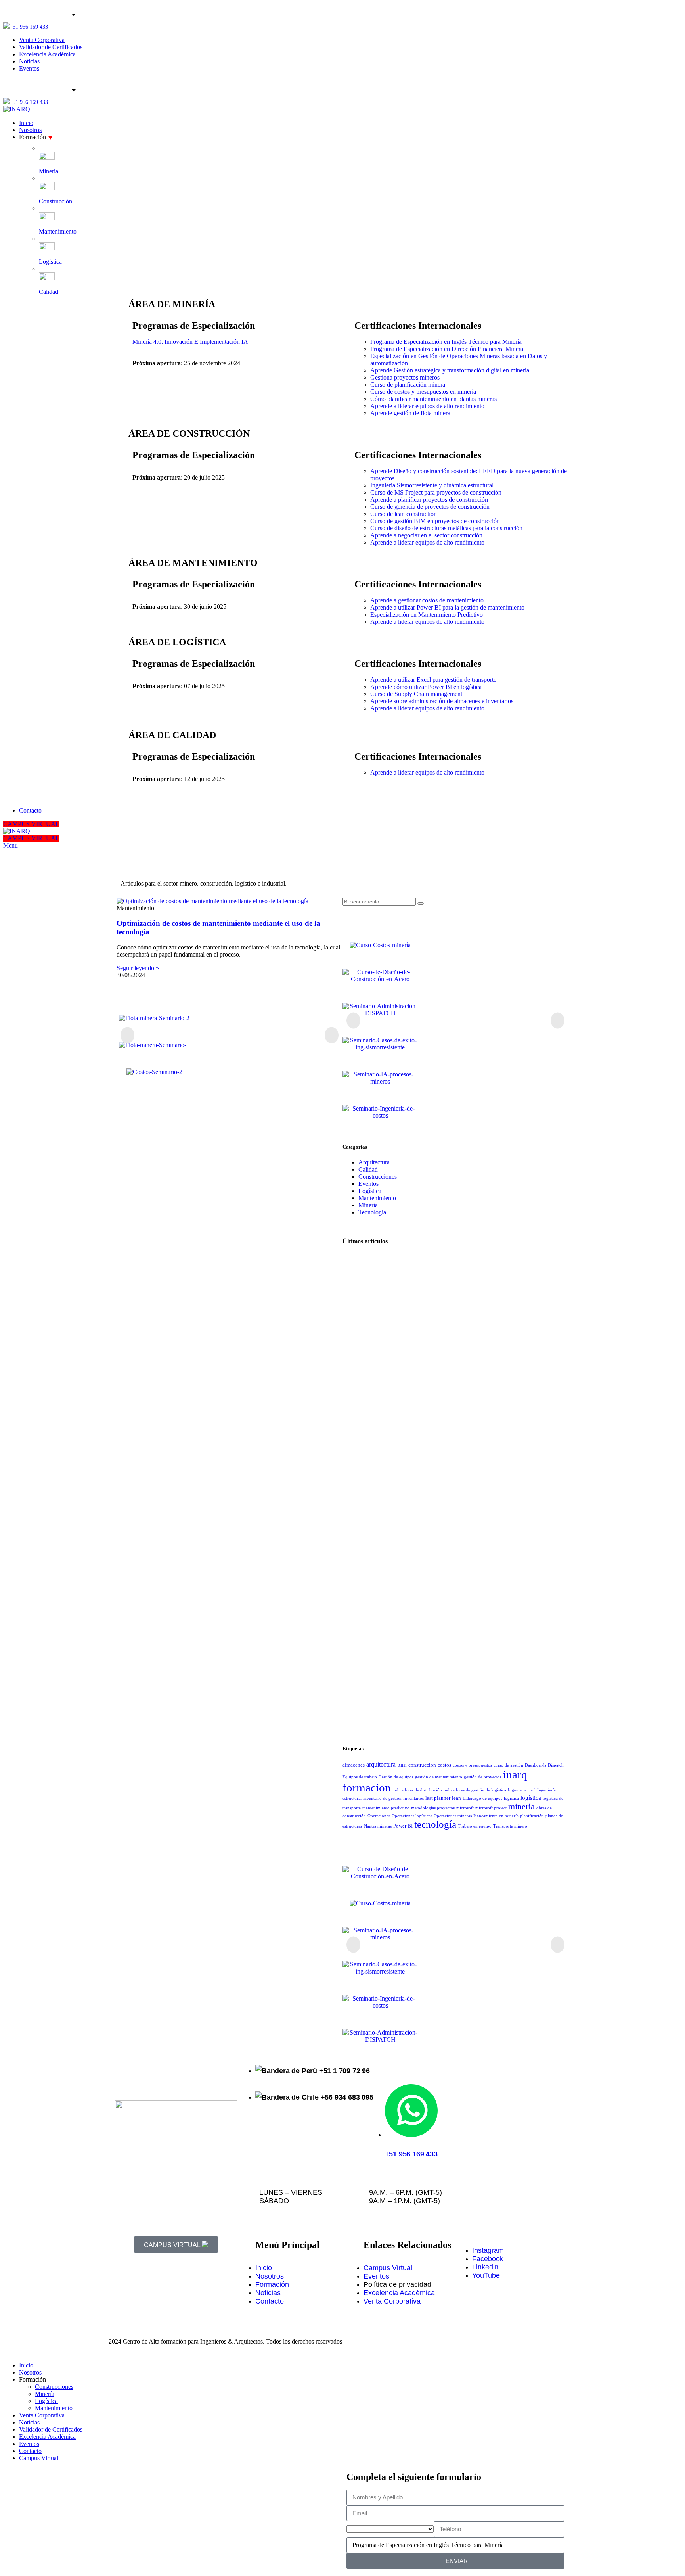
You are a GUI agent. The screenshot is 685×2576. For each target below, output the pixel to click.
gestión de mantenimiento (439, 1777)
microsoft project (491, 1808)
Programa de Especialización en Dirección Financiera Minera (447, 349)
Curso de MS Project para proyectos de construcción (436, 492)
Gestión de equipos (396, 1777)
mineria (521, 1806)
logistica (511, 1798)
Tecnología (372, 1212)
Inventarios (413, 1798)
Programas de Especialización (194, 326)
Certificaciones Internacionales (418, 326)
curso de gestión (508, 1765)
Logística (370, 1191)
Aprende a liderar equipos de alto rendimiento (427, 406)
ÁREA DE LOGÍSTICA (177, 642)
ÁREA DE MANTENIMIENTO (193, 563)
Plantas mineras (378, 1826)
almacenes (354, 1765)
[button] (127, 1035)
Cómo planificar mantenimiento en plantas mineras (433, 399)
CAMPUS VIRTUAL (31, 824)
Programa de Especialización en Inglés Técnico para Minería (446, 342)
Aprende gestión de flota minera (410, 413)
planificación (532, 1816)
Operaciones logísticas (412, 1816)
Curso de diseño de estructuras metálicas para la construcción (446, 528)
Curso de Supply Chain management (416, 694)
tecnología (435, 1824)
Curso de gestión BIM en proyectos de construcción (435, 521)
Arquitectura (374, 1162)
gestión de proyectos (483, 1777)
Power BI (403, 1826)
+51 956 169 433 (29, 27)
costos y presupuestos (472, 1765)
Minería (368, 1205)
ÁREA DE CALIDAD (172, 735)
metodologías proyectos (433, 1808)
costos (444, 1765)
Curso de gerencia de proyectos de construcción (430, 507)
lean (456, 1798)
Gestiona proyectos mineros (405, 377)
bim (402, 1765)
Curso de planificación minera (408, 385)
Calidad (368, 1169)
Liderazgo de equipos (482, 1798)
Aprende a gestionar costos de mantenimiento (427, 600)
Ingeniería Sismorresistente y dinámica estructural (432, 485)
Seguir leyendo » (138, 968)
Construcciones (378, 1177)
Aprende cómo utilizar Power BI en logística (426, 687)
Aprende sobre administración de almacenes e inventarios (442, 701)
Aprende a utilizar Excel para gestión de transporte (433, 680)
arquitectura (381, 1764)
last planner (438, 1798)
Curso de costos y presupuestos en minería (423, 392)
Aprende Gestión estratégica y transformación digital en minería (450, 370)
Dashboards (536, 1765)
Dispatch (556, 1765)
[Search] (421, 903)
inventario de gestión (382, 1798)
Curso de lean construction (404, 514)
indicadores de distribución (417, 1790)
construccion (422, 1765)
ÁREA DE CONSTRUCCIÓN (189, 433)
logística (531, 1798)
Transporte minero (510, 1826)
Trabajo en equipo (475, 1826)
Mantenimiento (377, 1198)
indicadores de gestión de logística (475, 1790)
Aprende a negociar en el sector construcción (426, 535)
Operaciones (379, 1816)
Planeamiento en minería (496, 1816)
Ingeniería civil (522, 1790)
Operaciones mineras (453, 1816)
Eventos (368, 1184)
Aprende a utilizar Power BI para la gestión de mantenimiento (447, 607)
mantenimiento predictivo (386, 1808)
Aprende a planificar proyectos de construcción (429, 500)
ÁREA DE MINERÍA (172, 304)
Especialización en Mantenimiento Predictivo (427, 615)
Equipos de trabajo (360, 1777)
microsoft (465, 1808)
